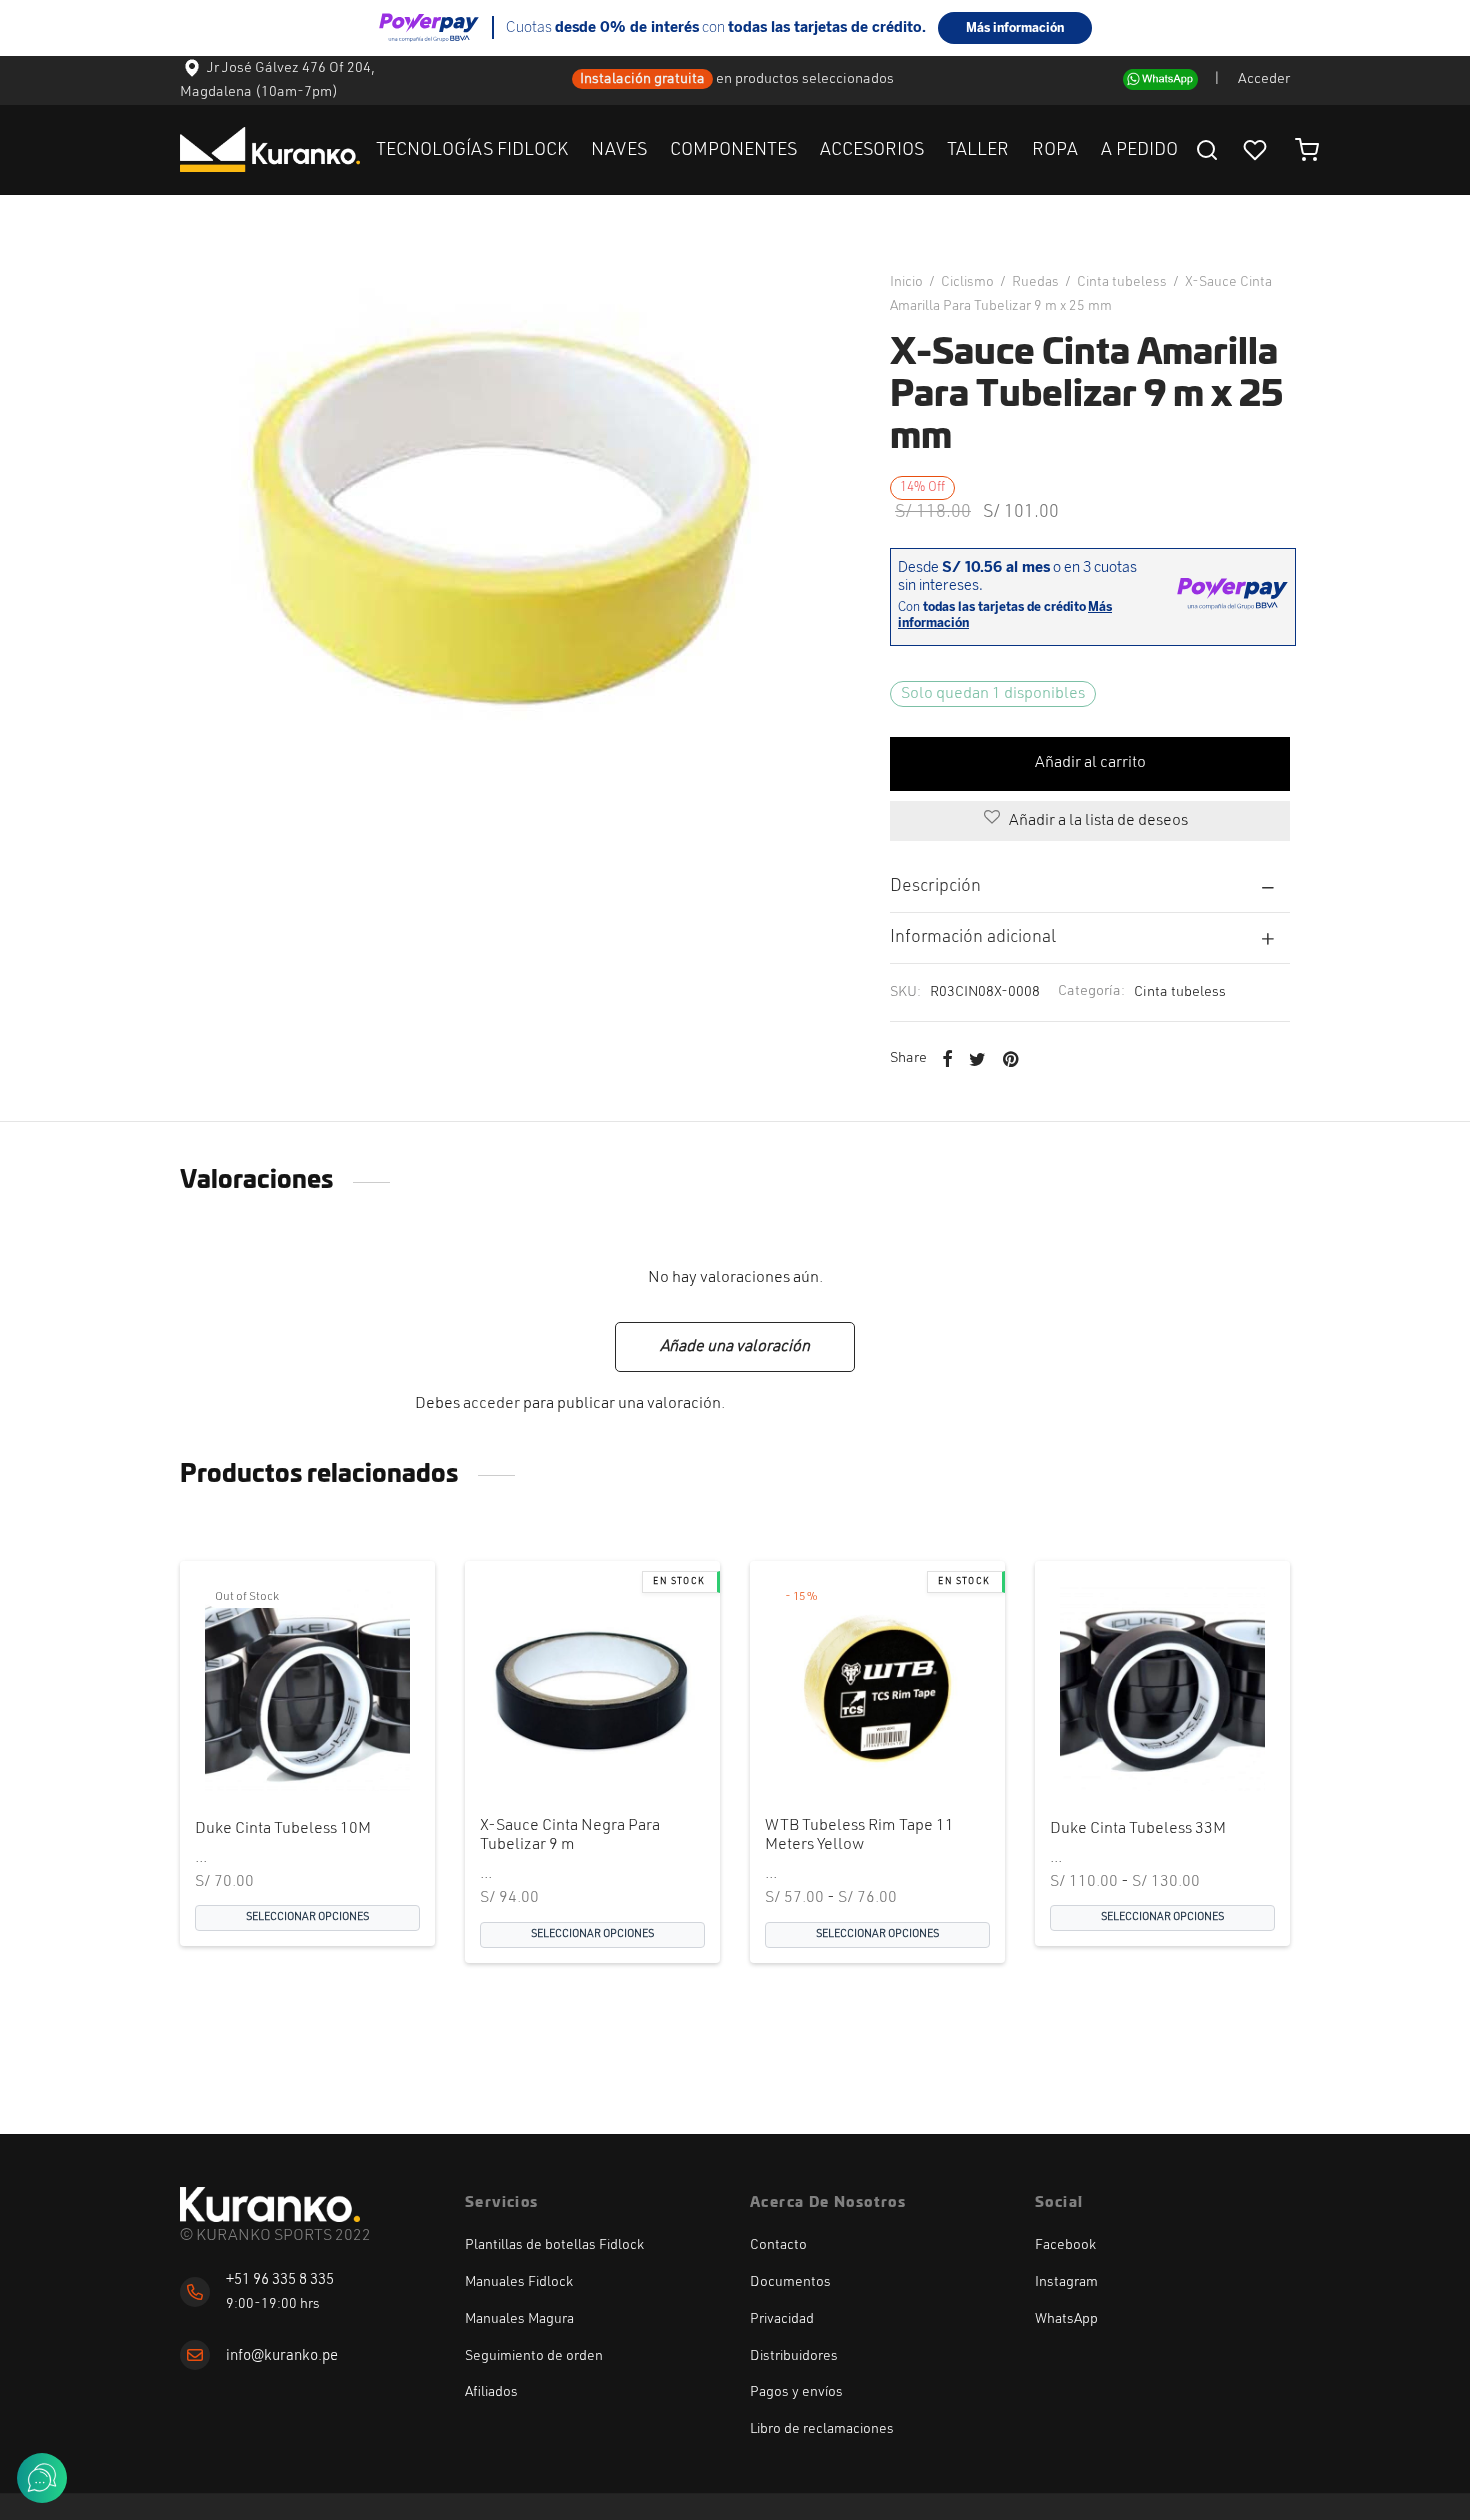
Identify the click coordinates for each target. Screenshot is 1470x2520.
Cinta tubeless (1122, 282)
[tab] (1090, 886)
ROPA (1055, 150)
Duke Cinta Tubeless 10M (283, 1829)
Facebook (1065, 2245)
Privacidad (782, 2319)
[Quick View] (341, 1754)
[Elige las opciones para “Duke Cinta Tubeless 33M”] (1129, 1754)
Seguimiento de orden (534, 2356)
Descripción (935, 886)
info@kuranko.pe (282, 2356)
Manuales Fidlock (519, 2282)
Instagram (1066, 2282)
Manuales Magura (519, 2319)
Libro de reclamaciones (822, 2429)
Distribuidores (794, 2356)
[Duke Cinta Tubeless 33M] (1162, 1688)
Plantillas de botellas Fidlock (554, 2245)
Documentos (790, 2282)
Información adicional (973, 937)
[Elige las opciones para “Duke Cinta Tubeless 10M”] (274, 1754)
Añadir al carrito (1090, 763)
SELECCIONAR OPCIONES (307, 1917)
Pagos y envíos (796, 2392)
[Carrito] (1307, 150)
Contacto (778, 2245)
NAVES (619, 150)
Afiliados (491, 2392)
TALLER (978, 150)
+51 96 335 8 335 (280, 2280)
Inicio (906, 282)
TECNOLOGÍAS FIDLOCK (472, 150)
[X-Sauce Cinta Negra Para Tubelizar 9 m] (592, 1688)
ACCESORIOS (872, 150)
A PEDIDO (1139, 150)
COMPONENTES (733, 150)
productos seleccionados (816, 79)
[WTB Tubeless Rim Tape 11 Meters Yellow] (877, 1688)
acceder (491, 1404)
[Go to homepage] (270, 2204)
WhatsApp (1066, 2319)
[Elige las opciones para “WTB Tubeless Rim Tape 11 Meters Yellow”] (844, 1754)
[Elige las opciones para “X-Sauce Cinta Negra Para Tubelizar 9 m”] (559, 1754)
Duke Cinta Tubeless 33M (1138, 1829)
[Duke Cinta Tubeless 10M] (307, 1688)
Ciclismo (967, 282)
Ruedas (1035, 282)
